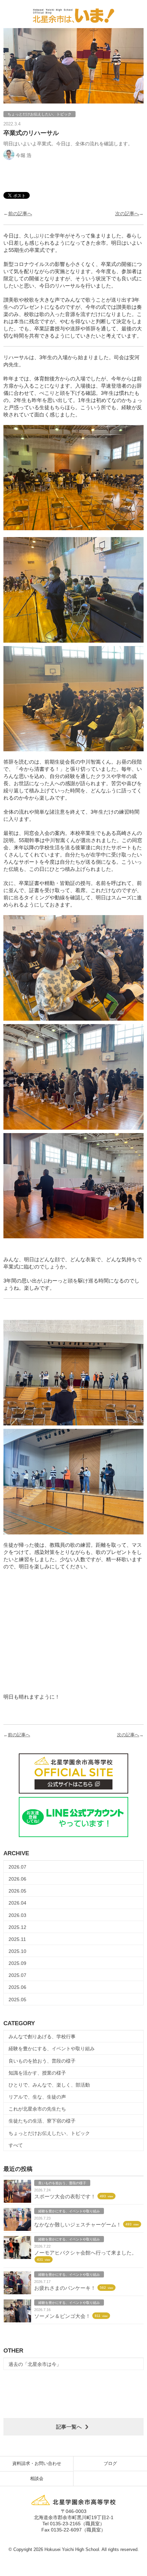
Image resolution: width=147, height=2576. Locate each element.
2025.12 (17, 1927)
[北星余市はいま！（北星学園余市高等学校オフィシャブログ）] (73, 14)
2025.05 (17, 2000)
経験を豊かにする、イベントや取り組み (52, 2049)
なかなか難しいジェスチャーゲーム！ (78, 2225)
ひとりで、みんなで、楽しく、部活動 (49, 2085)
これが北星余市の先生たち (37, 2109)
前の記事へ (20, 214)
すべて (16, 2145)
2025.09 (17, 1963)
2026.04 (17, 1903)
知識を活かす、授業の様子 (37, 2073)
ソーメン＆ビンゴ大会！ (62, 2316)
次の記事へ (127, 214)
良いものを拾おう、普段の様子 (42, 2061)
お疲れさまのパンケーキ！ (65, 2288)
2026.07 (17, 1867)
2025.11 (17, 1939)
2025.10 (17, 1951)
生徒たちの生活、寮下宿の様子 (42, 2121)
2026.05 (17, 1891)
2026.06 (17, 1879)
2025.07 (17, 1975)
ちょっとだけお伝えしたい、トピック (49, 2133)
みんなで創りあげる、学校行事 (42, 2037)
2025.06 (17, 1987)
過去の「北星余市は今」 (35, 2364)
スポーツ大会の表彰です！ (65, 2196)
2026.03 (17, 1915)
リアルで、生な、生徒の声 (37, 2097)
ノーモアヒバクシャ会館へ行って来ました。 (85, 2253)
